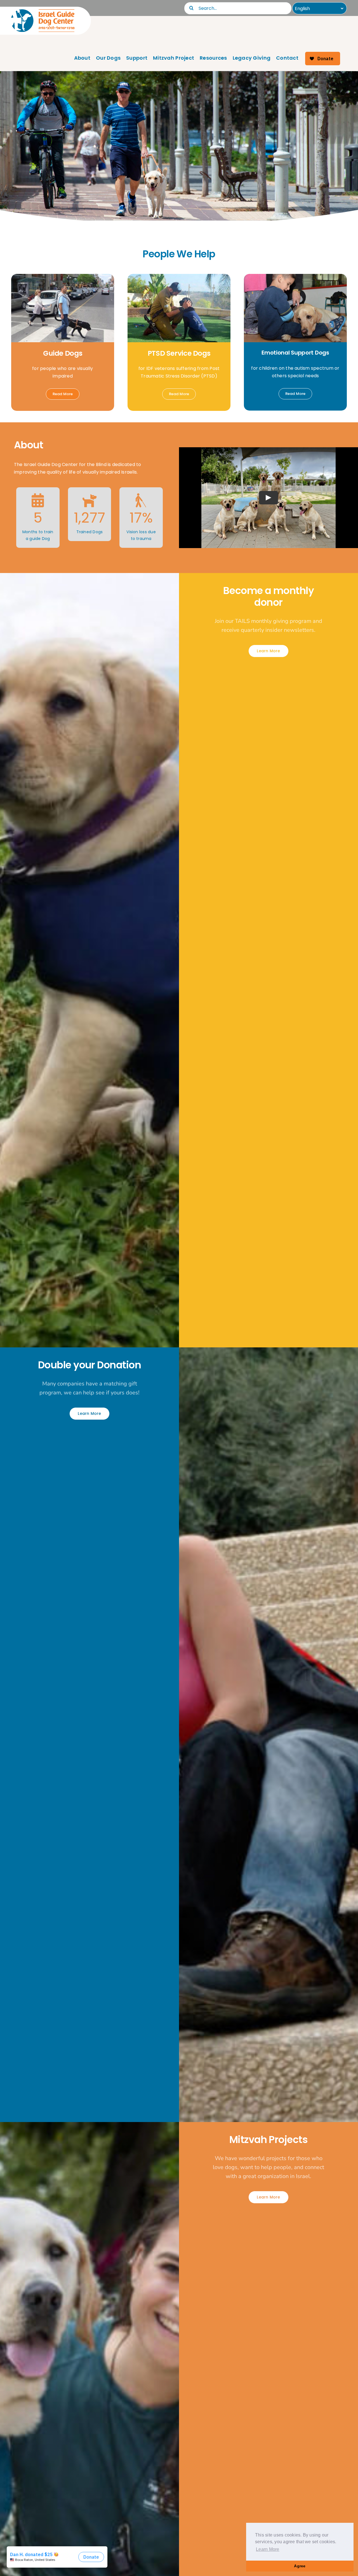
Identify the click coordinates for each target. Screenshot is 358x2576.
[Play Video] (268, 498)
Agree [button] (300, 2566)
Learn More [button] (268, 2549)
